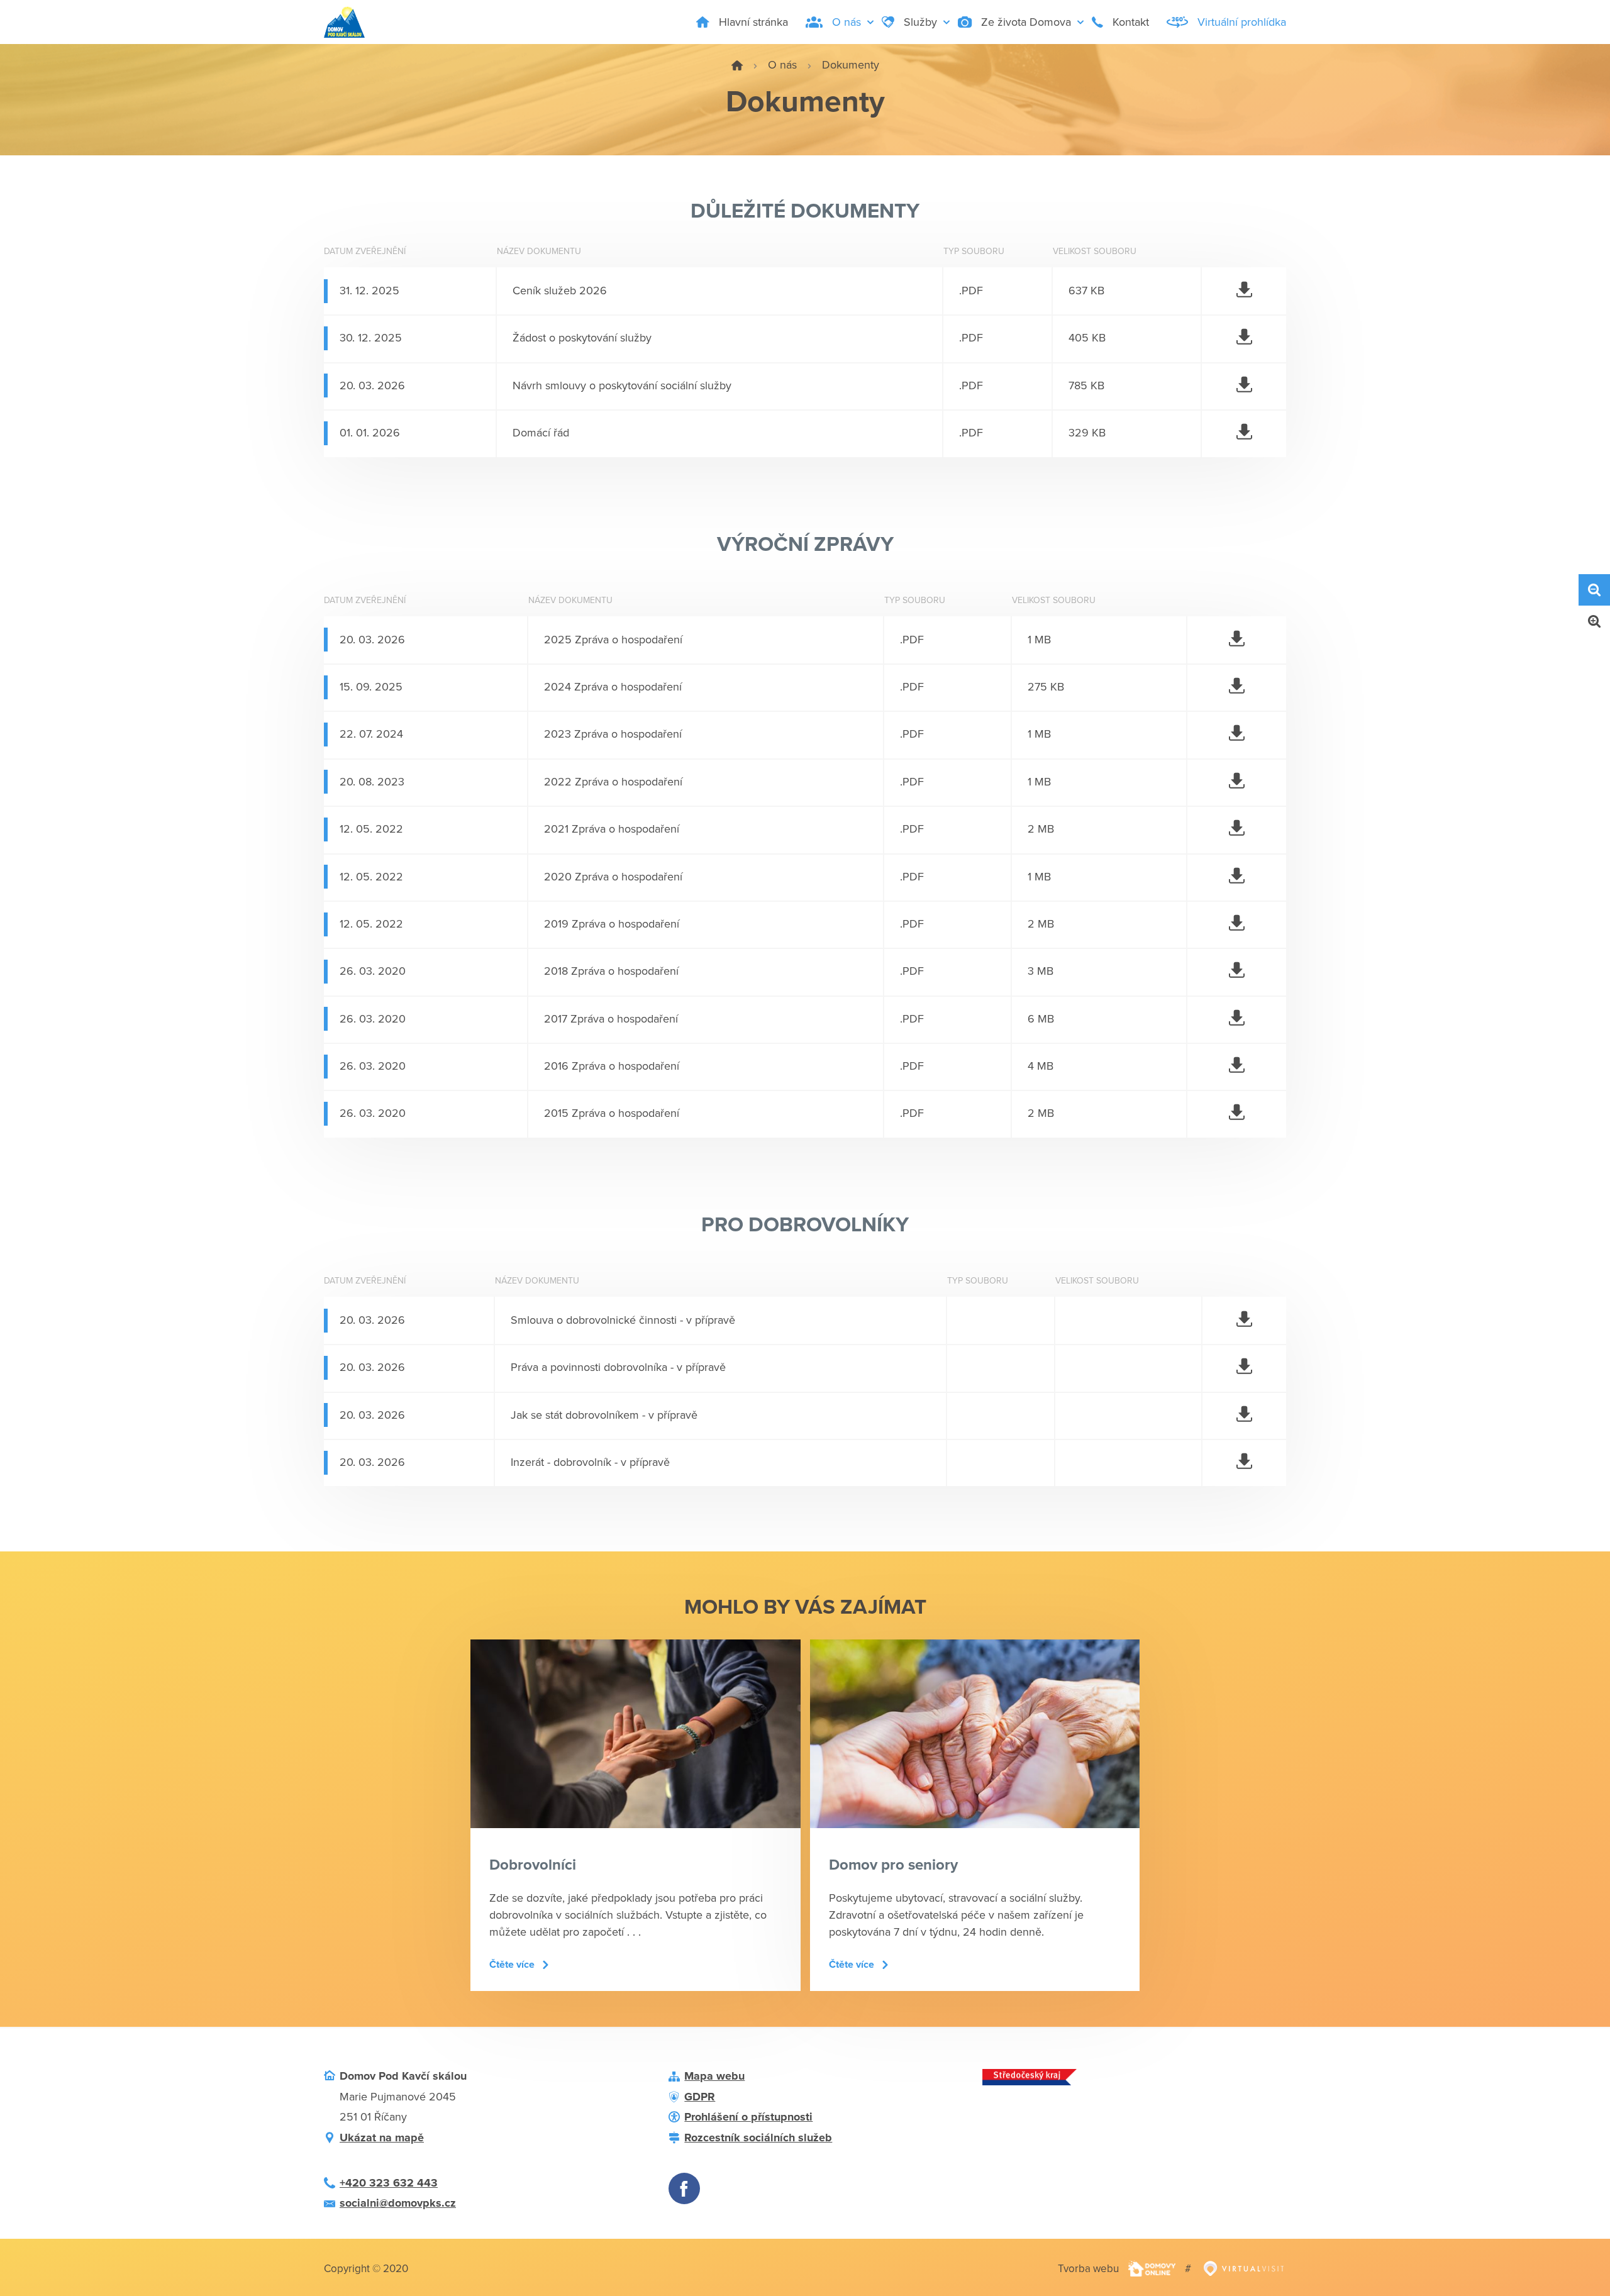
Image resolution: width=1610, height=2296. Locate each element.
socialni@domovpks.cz (398, 2203)
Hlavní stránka (753, 22)
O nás (847, 22)
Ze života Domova (1026, 22)
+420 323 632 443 (389, 2183)
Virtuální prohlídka (1242, 22)
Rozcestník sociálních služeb (758, 2138)
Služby (920, 22)
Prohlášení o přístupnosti (748, 2117)
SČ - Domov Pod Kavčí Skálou (737, 65)
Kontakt (1131, 22)
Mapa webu (714, 2076)
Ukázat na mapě (382, 2138)
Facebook (684, 2188)
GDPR (700, 2097)
